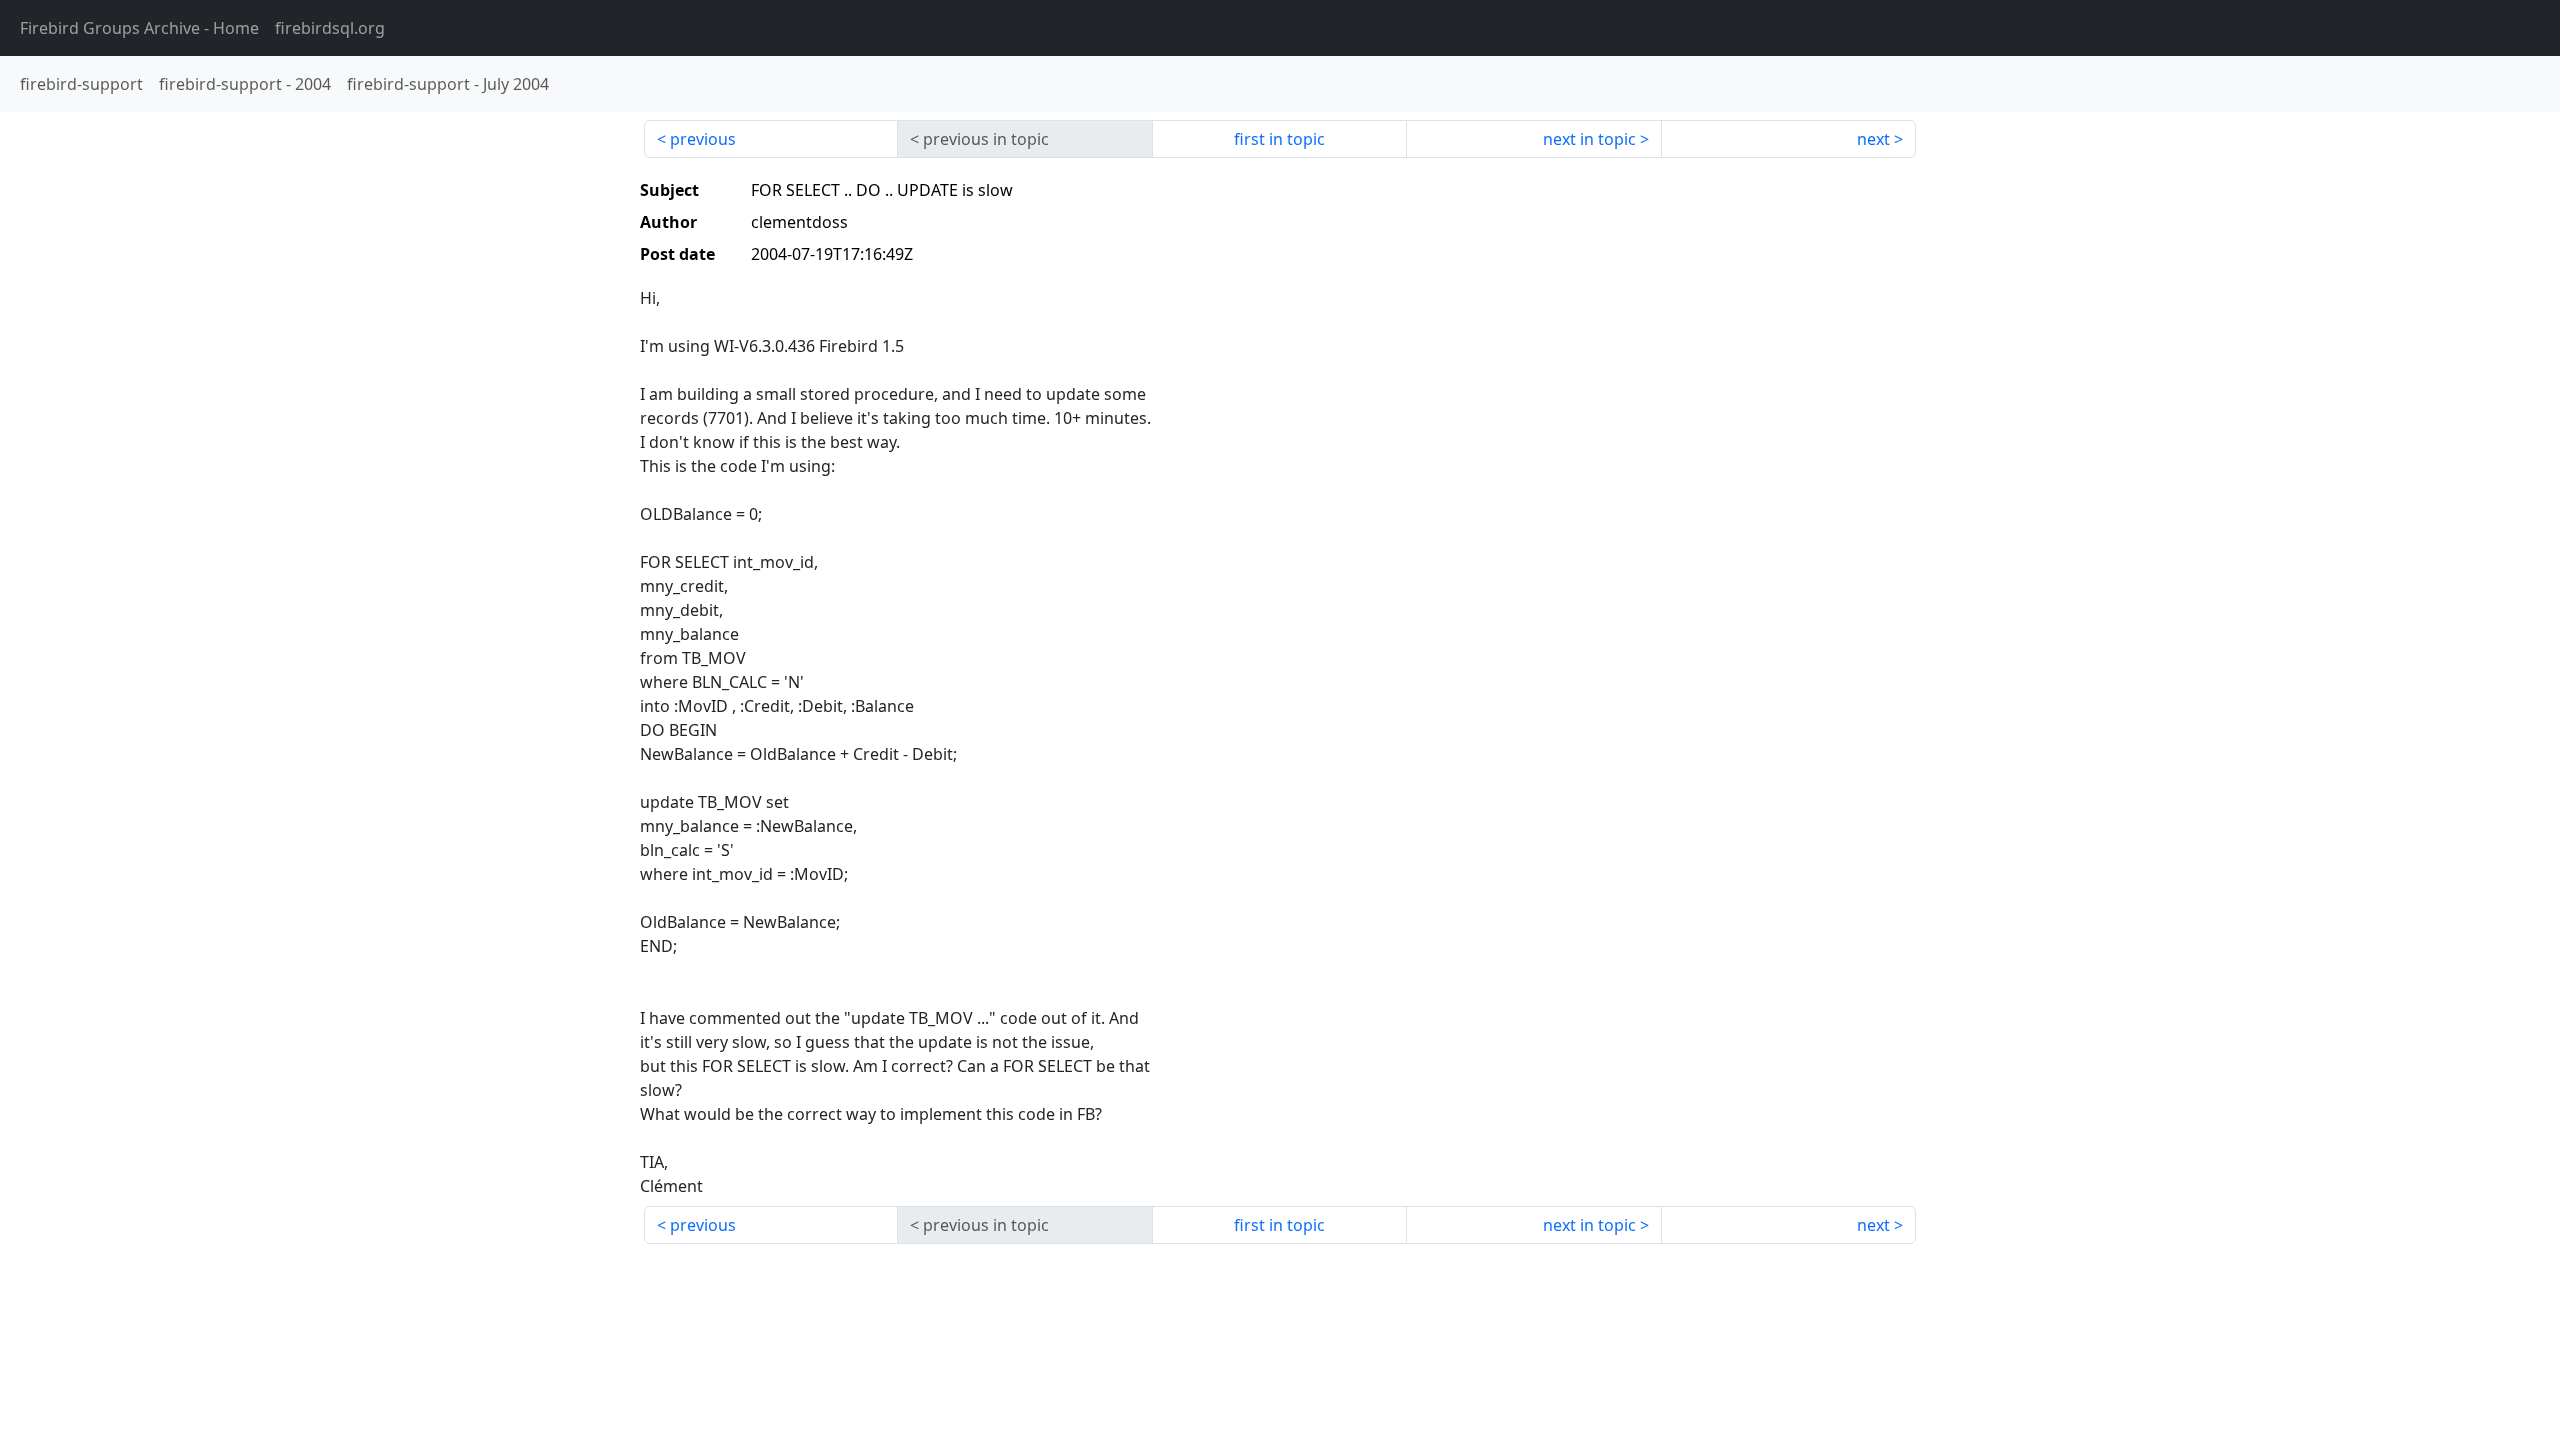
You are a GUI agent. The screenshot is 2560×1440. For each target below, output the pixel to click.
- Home (139, 28)
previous (703, 139)
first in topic (1279, 139)
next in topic (1589, 139)
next (1873, 139)
